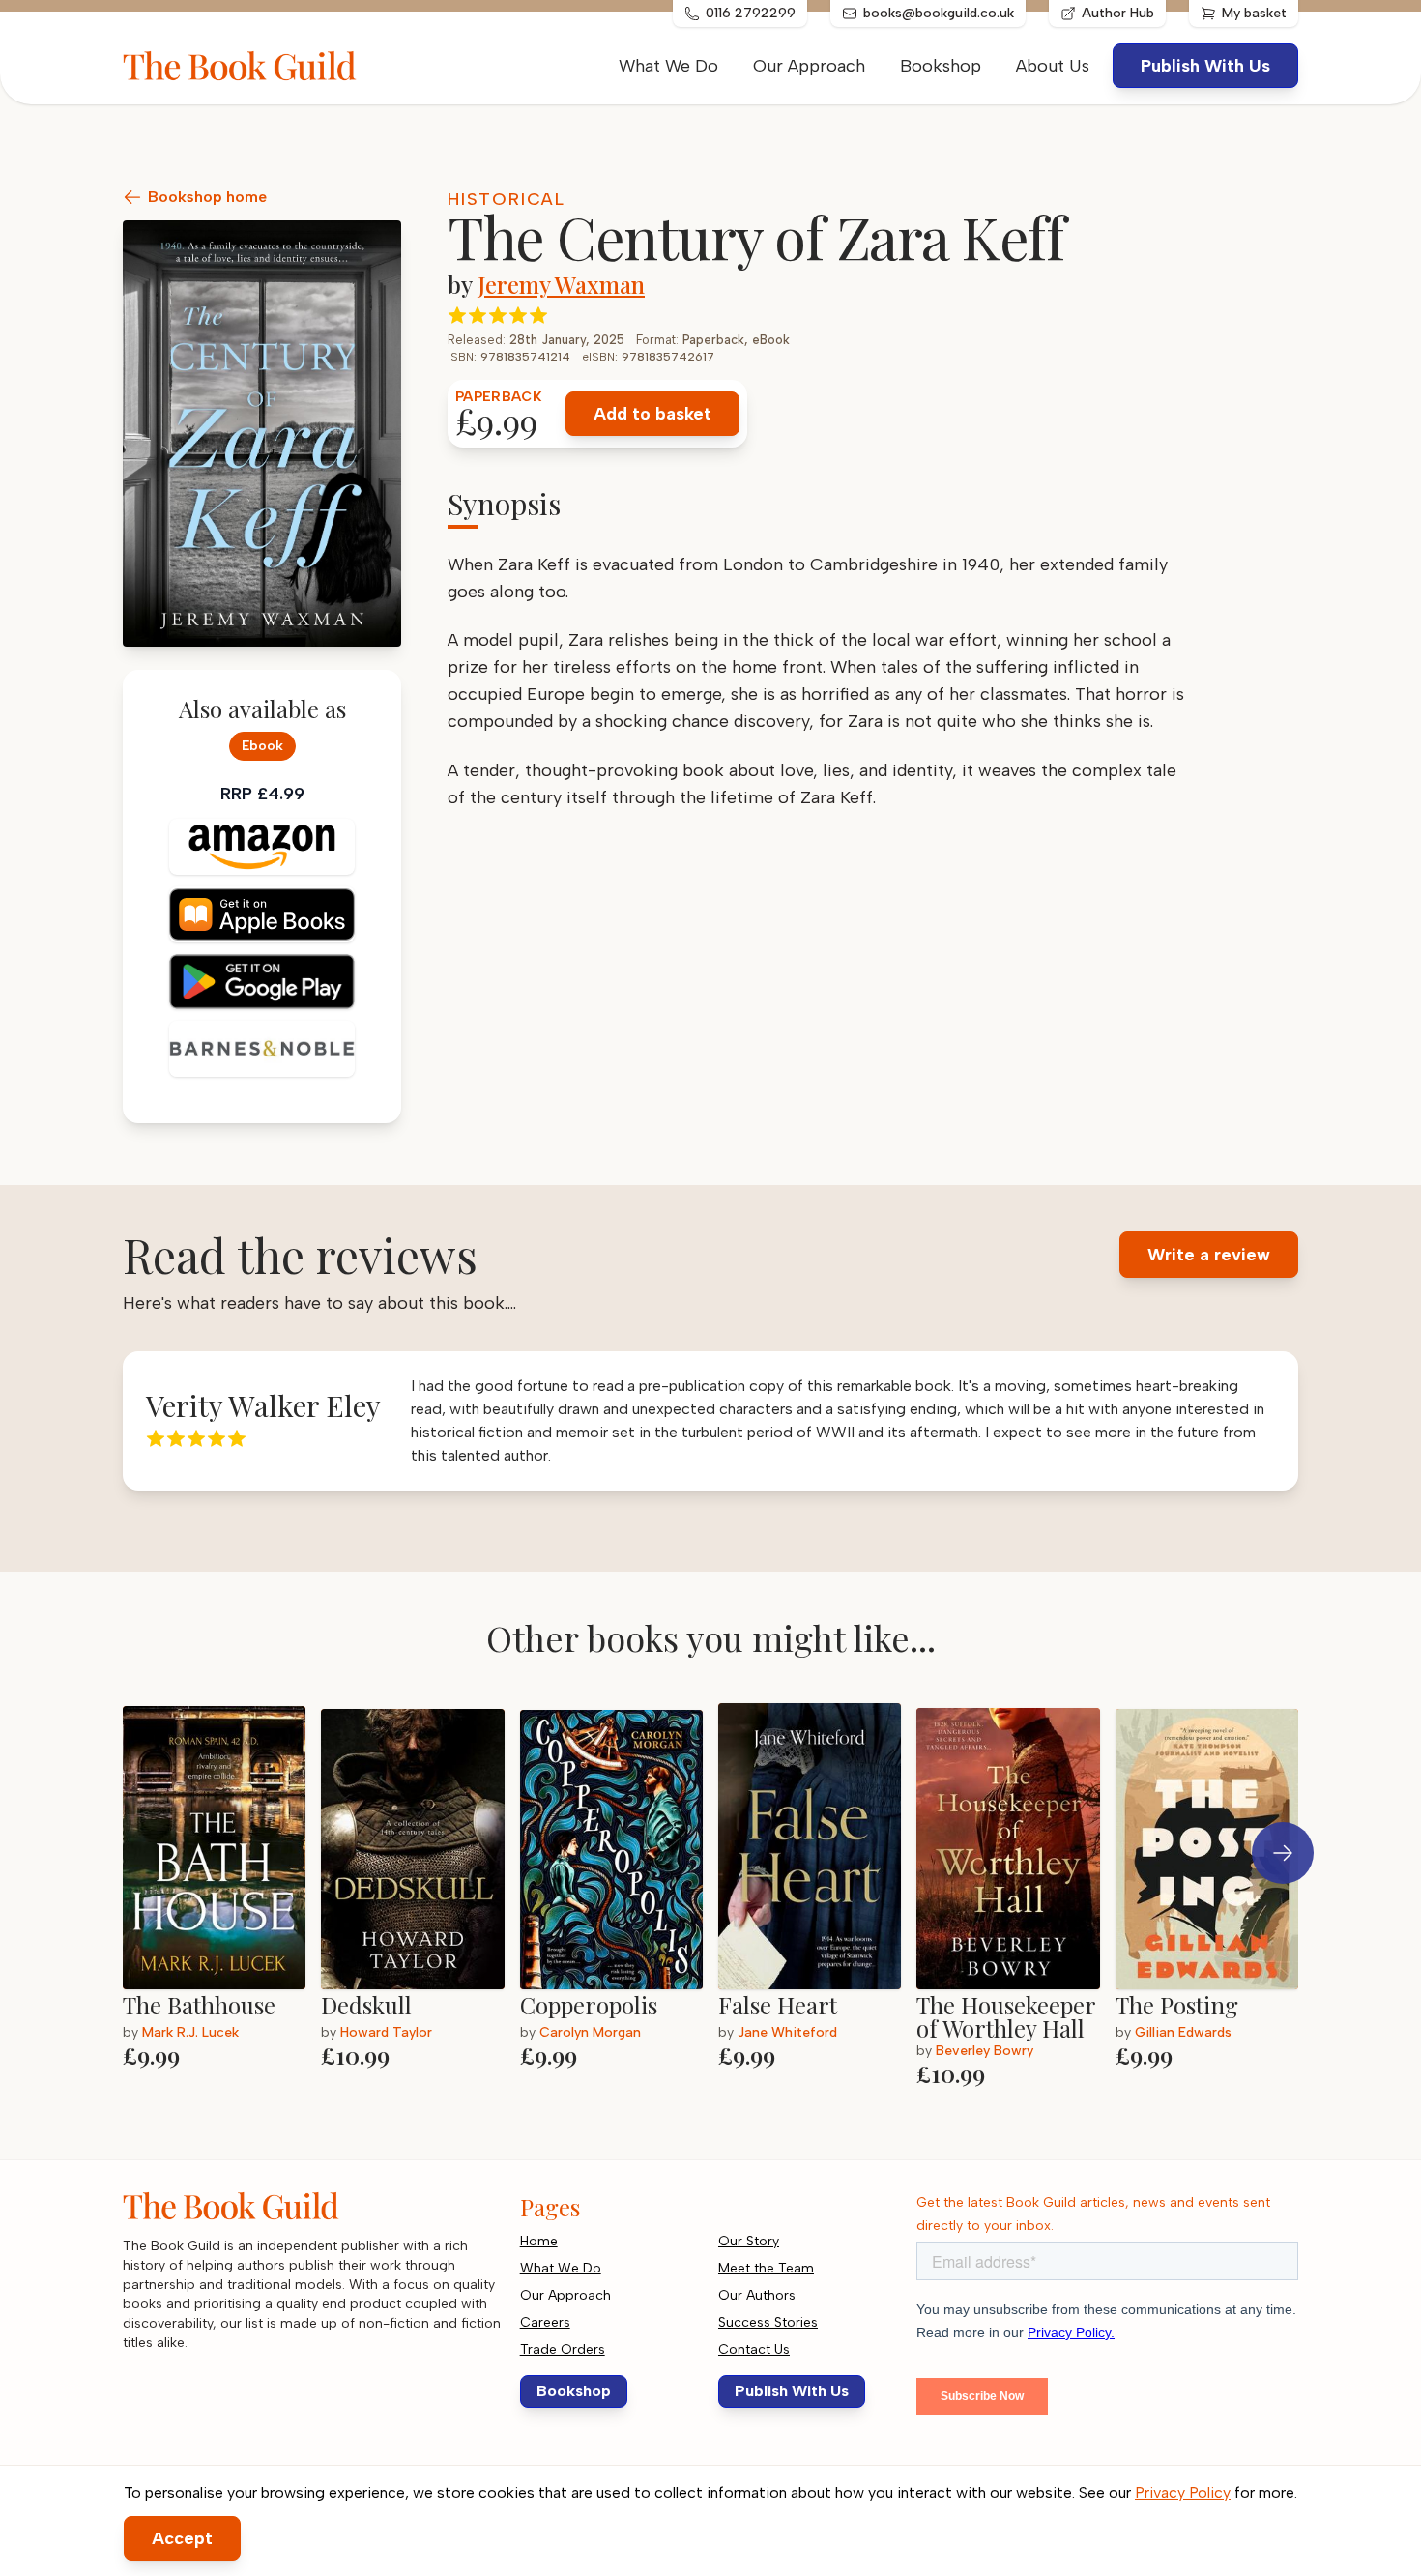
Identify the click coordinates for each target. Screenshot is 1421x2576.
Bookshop (941, 66)
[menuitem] (1053, 66)
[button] (1283, 1853)
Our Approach (809, 66)
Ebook (262, 746)
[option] (222, 1896)
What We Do (668, 66)
